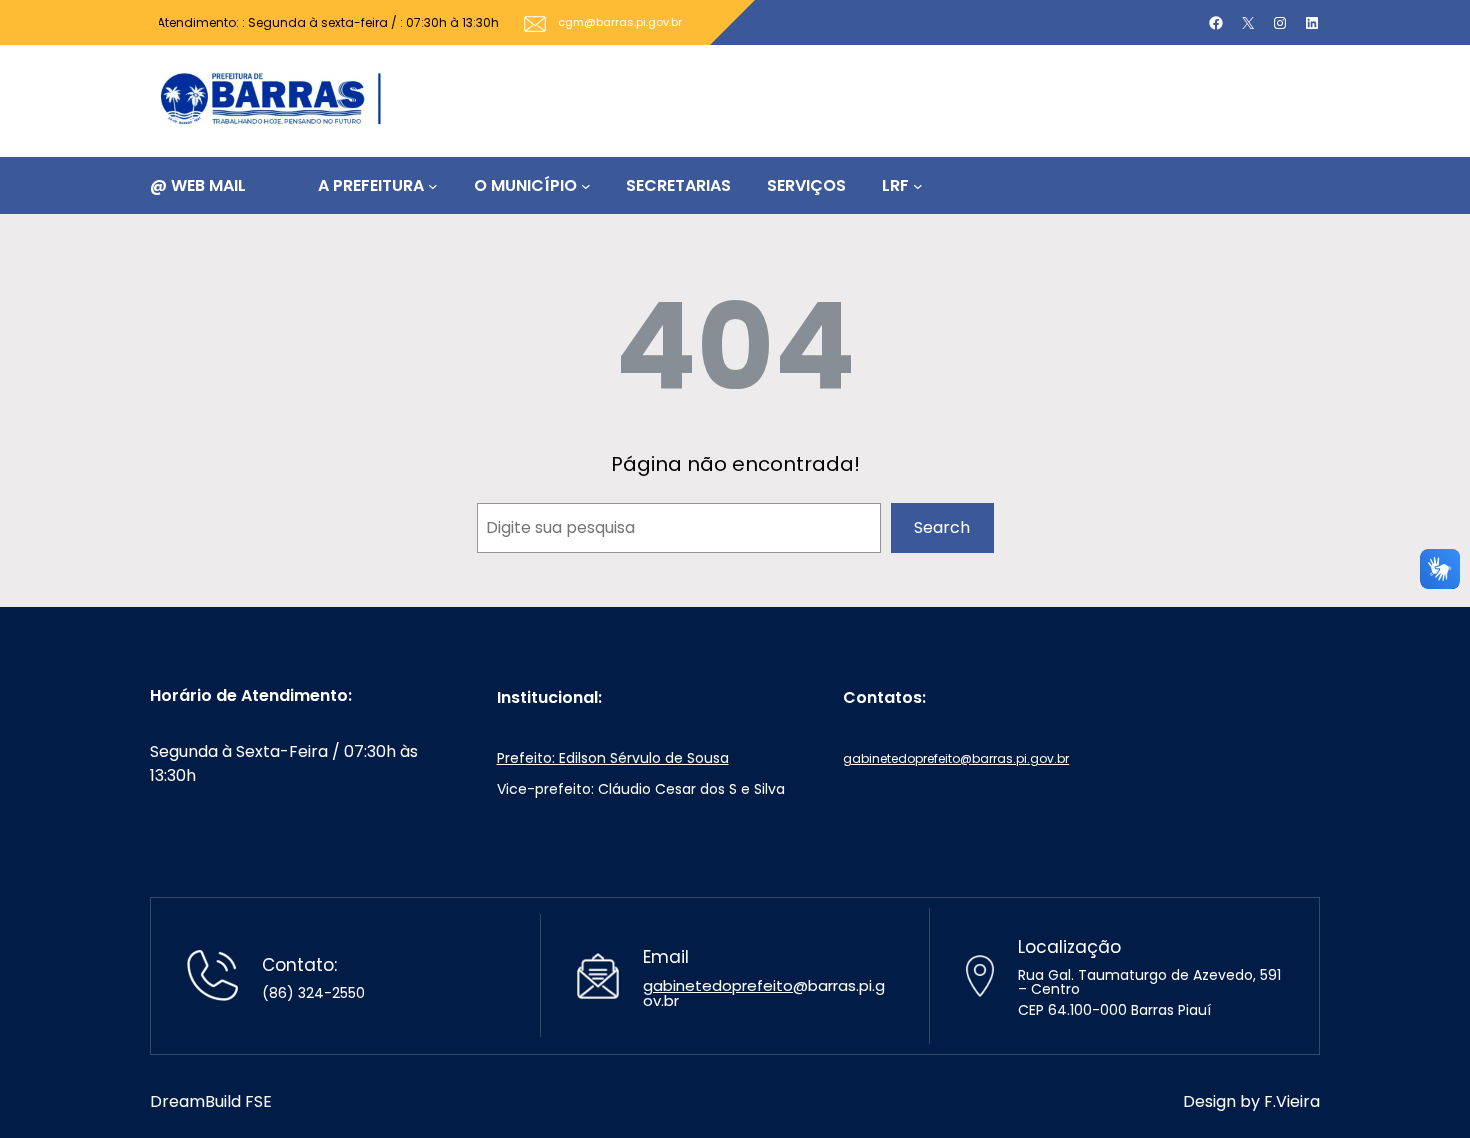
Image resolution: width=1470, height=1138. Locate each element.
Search (942, 527)
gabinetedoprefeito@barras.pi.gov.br (956, 758)
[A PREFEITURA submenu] (433, 186)
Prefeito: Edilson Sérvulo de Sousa (613, 758)
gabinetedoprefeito (718, 985)
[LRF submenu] (918, 186)
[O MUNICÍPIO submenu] (586, 186)
